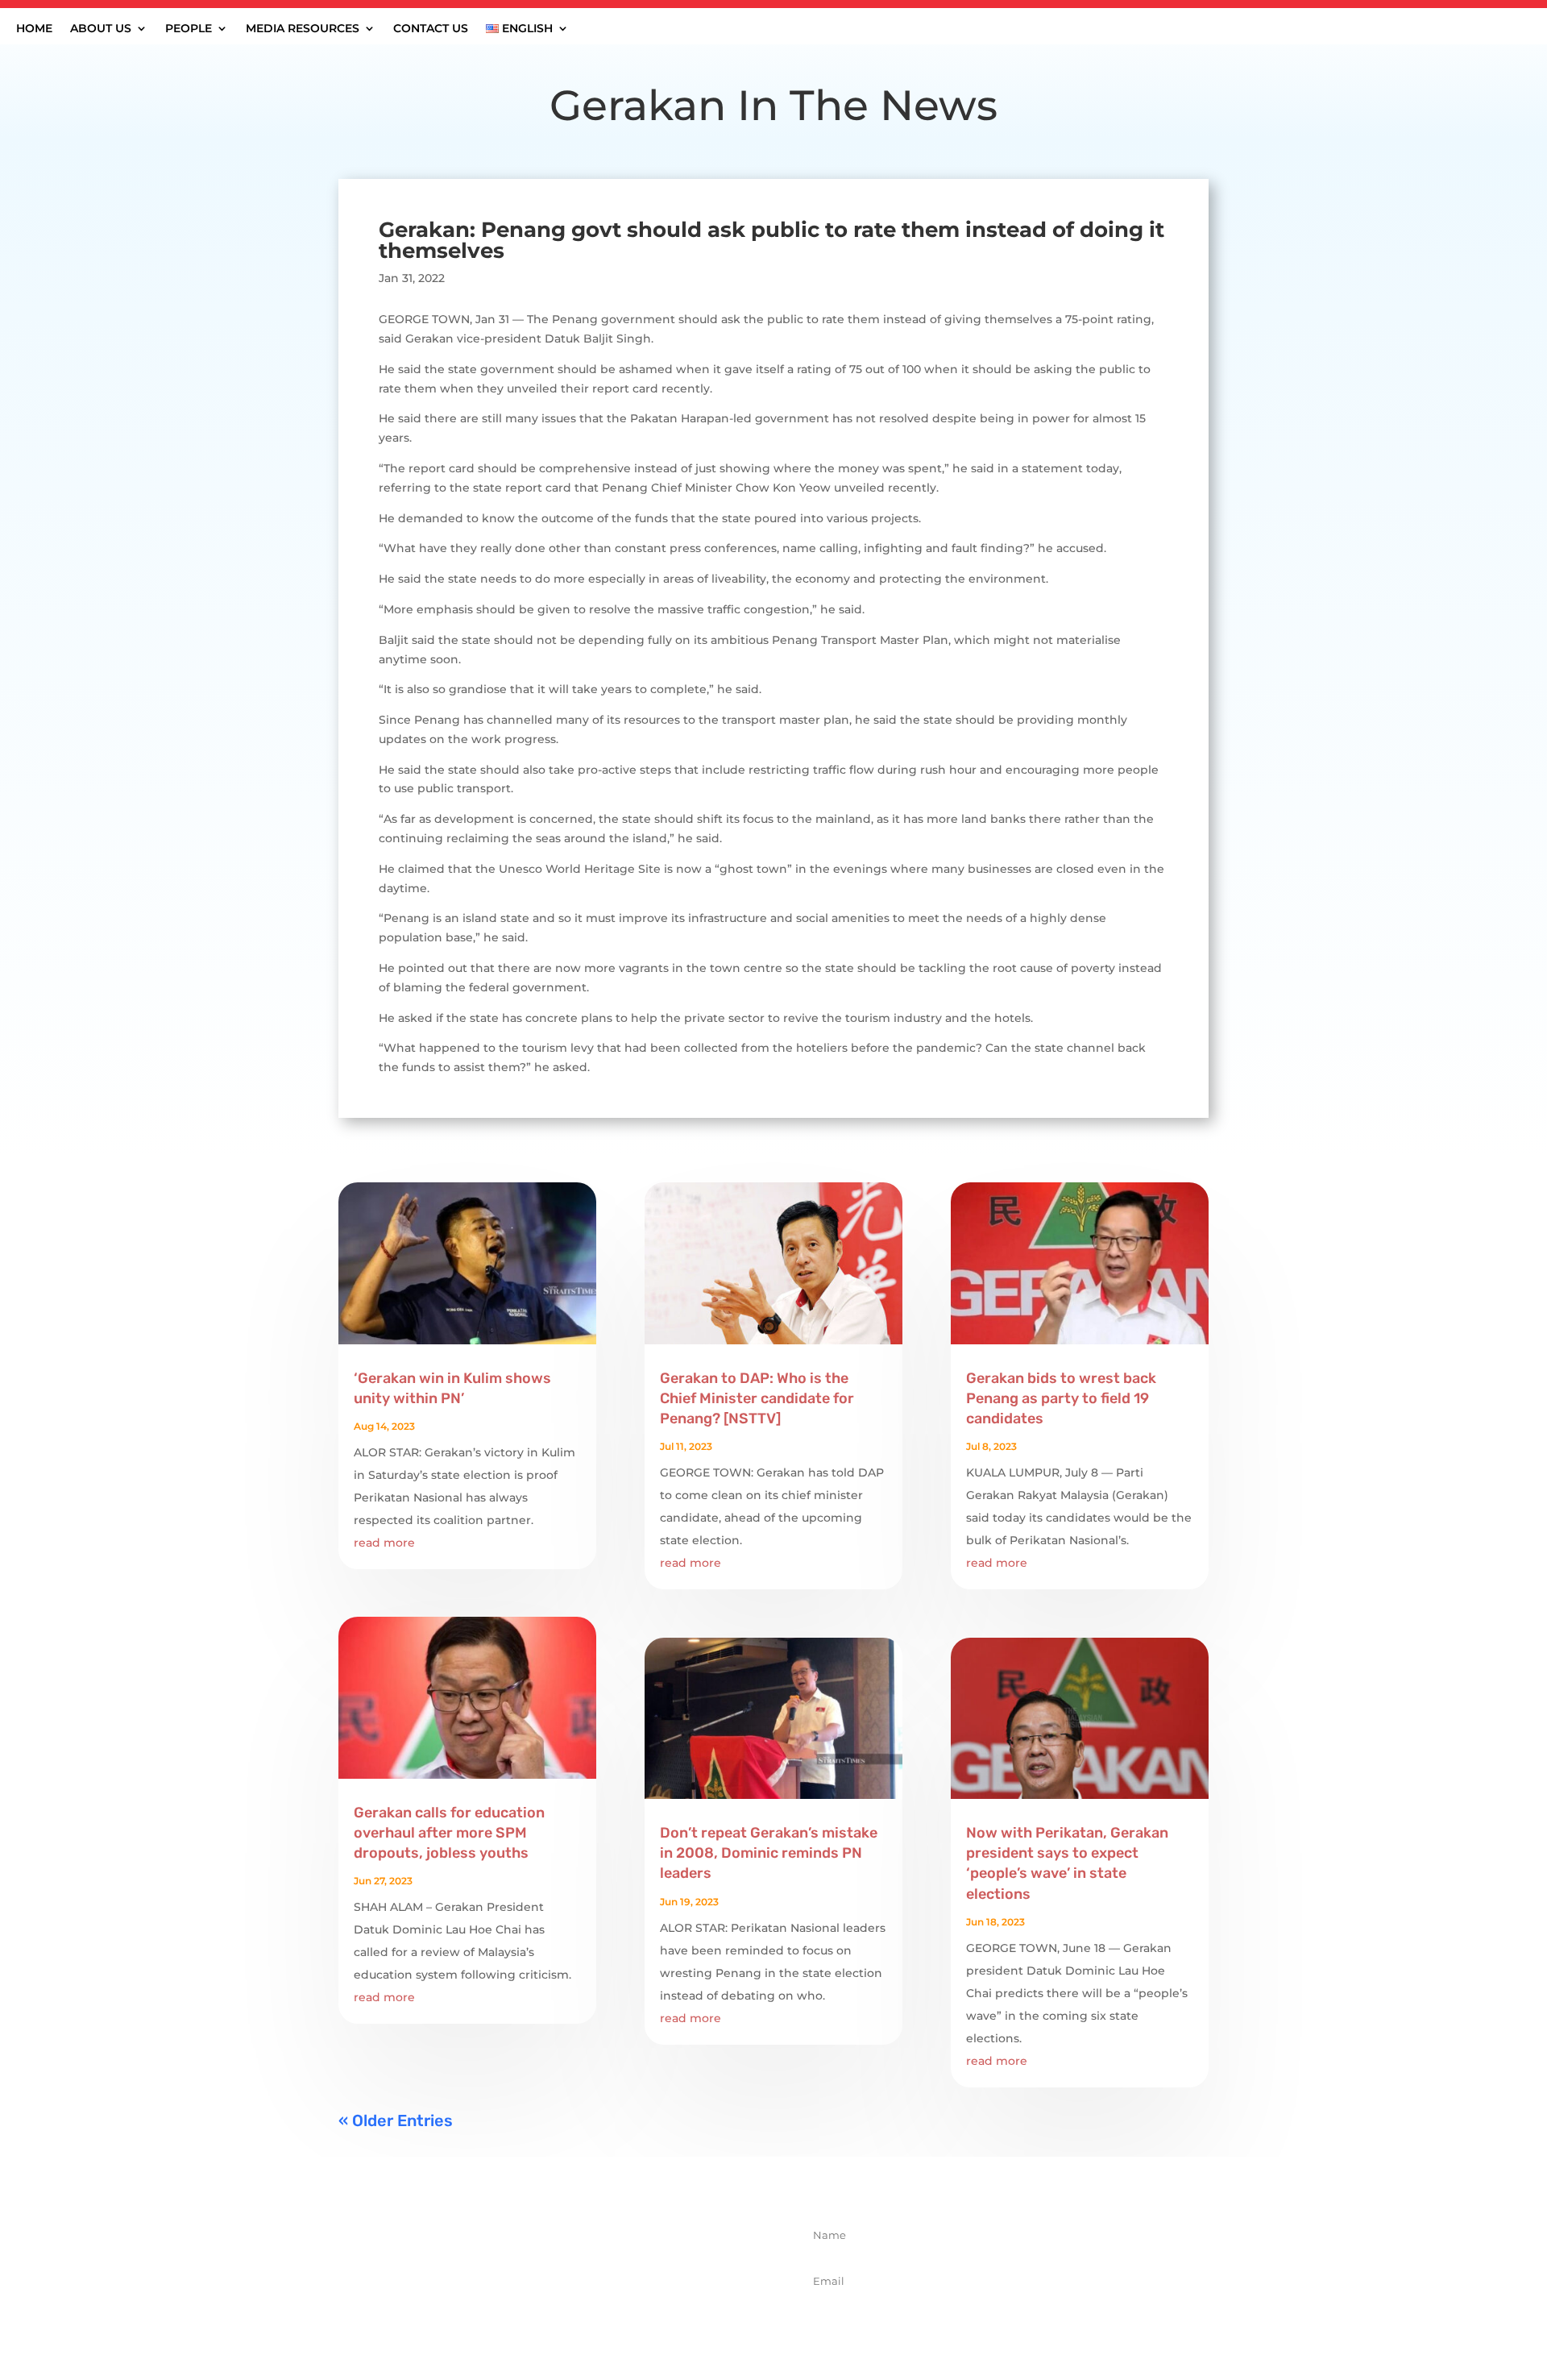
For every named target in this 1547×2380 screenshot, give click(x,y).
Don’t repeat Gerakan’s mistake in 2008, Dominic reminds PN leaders (769, 1853)
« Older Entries (396, 2120)
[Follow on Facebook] (508, 2312)
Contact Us (431, 29)
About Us (101, 29)
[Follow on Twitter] (544, 2312)
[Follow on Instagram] (579, 2312)
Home (34, 29)
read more (384, 1543)
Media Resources (303, 29)
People (189, 29)
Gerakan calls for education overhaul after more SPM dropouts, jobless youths (449, 1833)
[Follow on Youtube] (615, 2312)
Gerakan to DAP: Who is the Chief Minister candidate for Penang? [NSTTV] (757, 1398)
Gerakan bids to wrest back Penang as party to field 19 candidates (1061, 1398)
